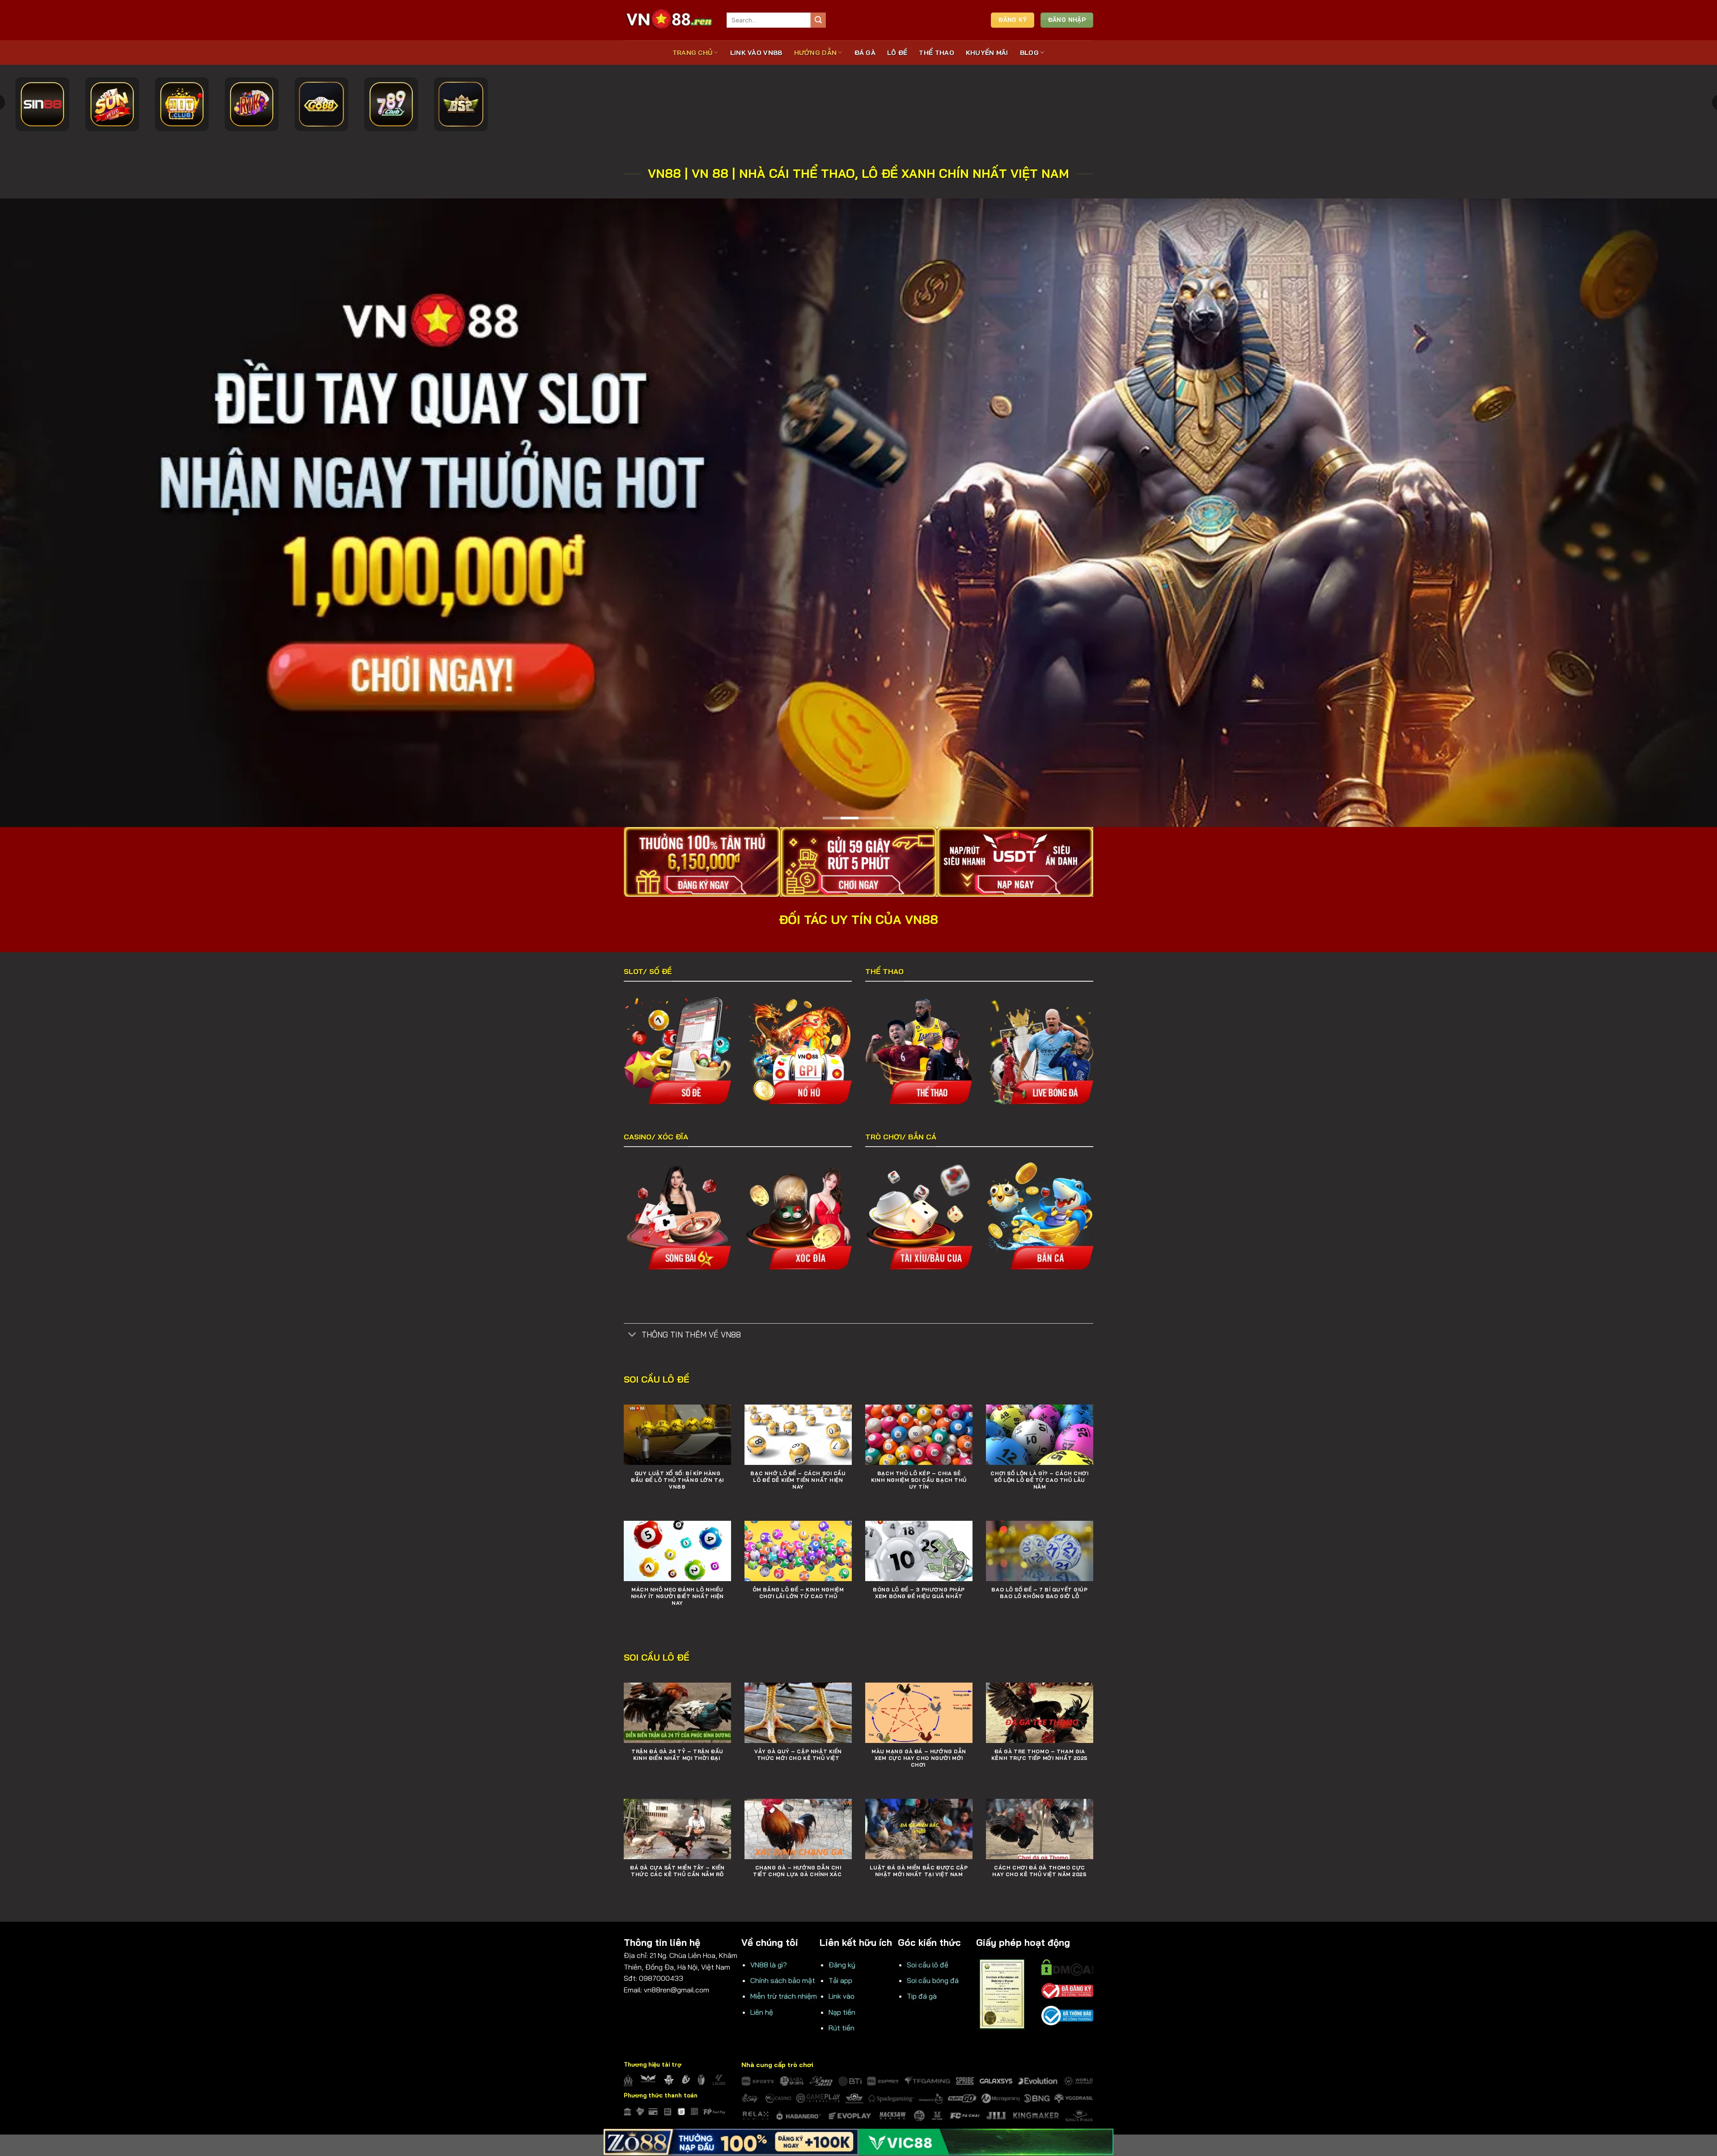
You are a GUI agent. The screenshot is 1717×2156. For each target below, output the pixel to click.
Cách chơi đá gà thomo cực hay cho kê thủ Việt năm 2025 (1039, 1871)
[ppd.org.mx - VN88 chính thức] (668, 20)
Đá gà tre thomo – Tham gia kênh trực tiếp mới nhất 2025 (1040, 1754)
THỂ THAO (936, 53)
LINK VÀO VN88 (756, 53)
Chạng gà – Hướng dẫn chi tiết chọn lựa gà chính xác (798, 1871)
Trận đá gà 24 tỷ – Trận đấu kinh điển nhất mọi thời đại (677, 1754)
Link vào (842, 1996)
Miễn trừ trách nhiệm (784, 1996)
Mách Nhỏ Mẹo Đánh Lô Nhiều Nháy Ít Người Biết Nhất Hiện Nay (677, 1596)
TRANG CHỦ (693, 53)
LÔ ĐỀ (897, 53)
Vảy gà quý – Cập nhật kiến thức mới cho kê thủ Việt (798, 1754)
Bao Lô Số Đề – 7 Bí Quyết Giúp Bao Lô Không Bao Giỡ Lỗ (1039, 1593)
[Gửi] (818, 20)
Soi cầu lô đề (928, 1964)
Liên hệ (762, 2011)
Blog (1029, 53)
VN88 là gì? (769, 1964)
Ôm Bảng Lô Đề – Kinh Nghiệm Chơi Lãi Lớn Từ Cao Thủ (798, 1593)
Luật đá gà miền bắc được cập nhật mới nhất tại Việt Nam (919, 1871)
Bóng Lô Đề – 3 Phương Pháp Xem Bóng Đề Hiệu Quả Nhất (919, 1593)
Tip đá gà (922, 1996)
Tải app (840, 1980)
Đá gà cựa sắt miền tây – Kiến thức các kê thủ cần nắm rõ (677, 1871)
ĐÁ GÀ (865, 53)
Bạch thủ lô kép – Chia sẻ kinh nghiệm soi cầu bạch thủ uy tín (919, 1480)
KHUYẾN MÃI (987, 53)
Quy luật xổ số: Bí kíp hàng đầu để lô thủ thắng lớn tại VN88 (677, 1480)
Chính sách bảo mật (783, 1980)
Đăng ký (842, 1964)
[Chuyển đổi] (632, 1335)
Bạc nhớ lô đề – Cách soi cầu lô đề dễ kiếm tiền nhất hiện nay (798, 1480)
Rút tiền (842, 2027)
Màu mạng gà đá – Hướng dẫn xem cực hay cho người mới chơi (919, 1758)
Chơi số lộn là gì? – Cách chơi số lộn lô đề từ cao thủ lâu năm (1039, 1480)
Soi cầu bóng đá (933, 1980)
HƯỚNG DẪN (816, 53)
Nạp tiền (842, 2011)
